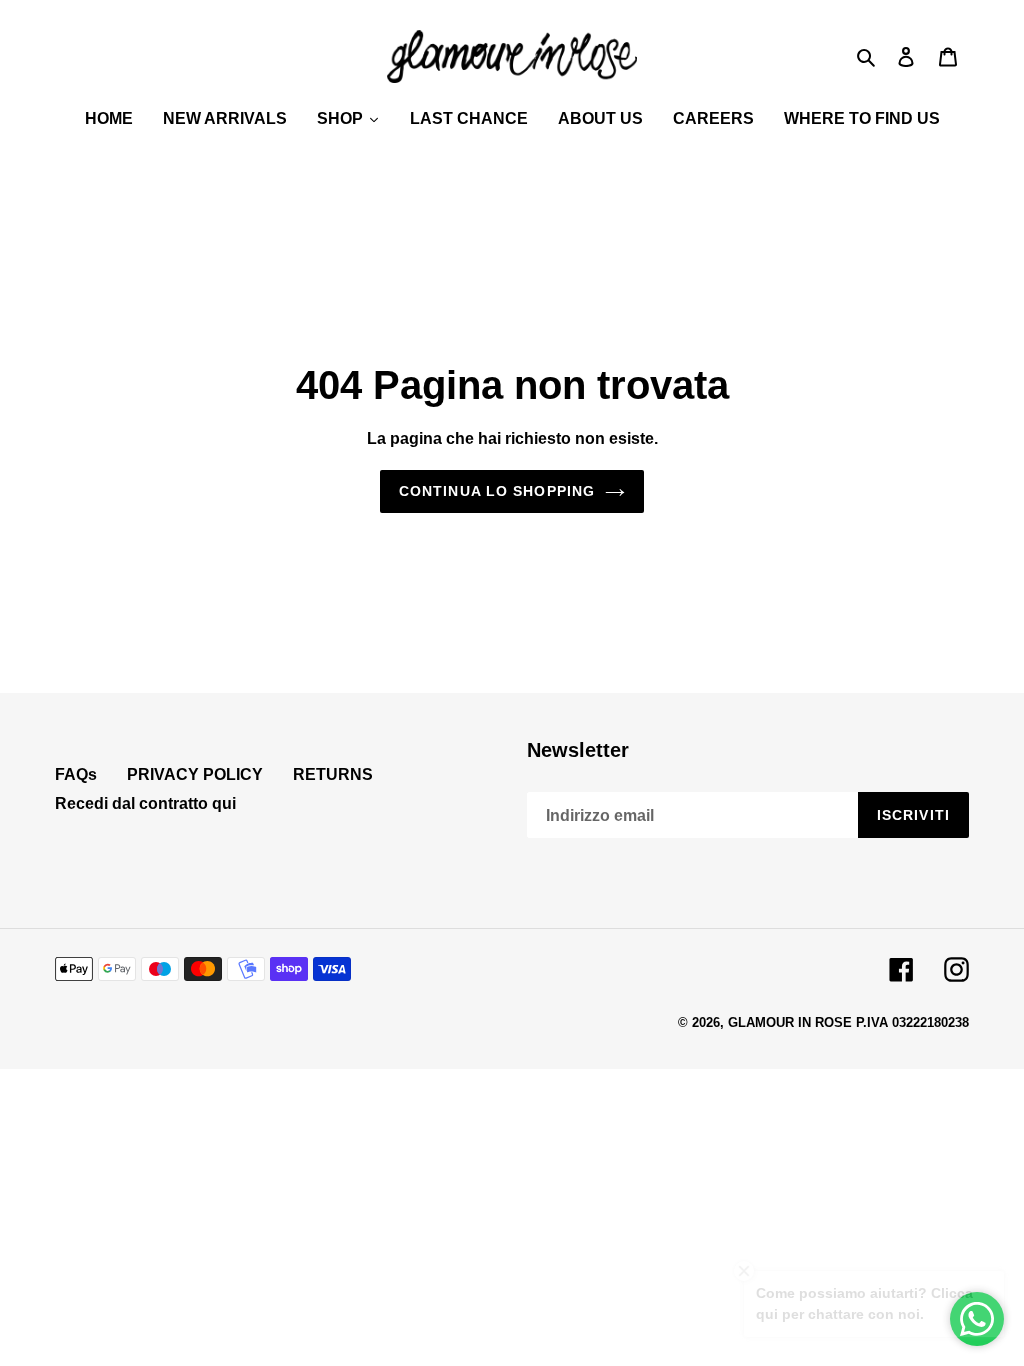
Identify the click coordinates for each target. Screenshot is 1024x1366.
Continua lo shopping (497, 491)
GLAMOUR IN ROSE (790, 1022)
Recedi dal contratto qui (145, 803)
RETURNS (333, 774)
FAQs (76, 774)
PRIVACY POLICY (195, 774)
